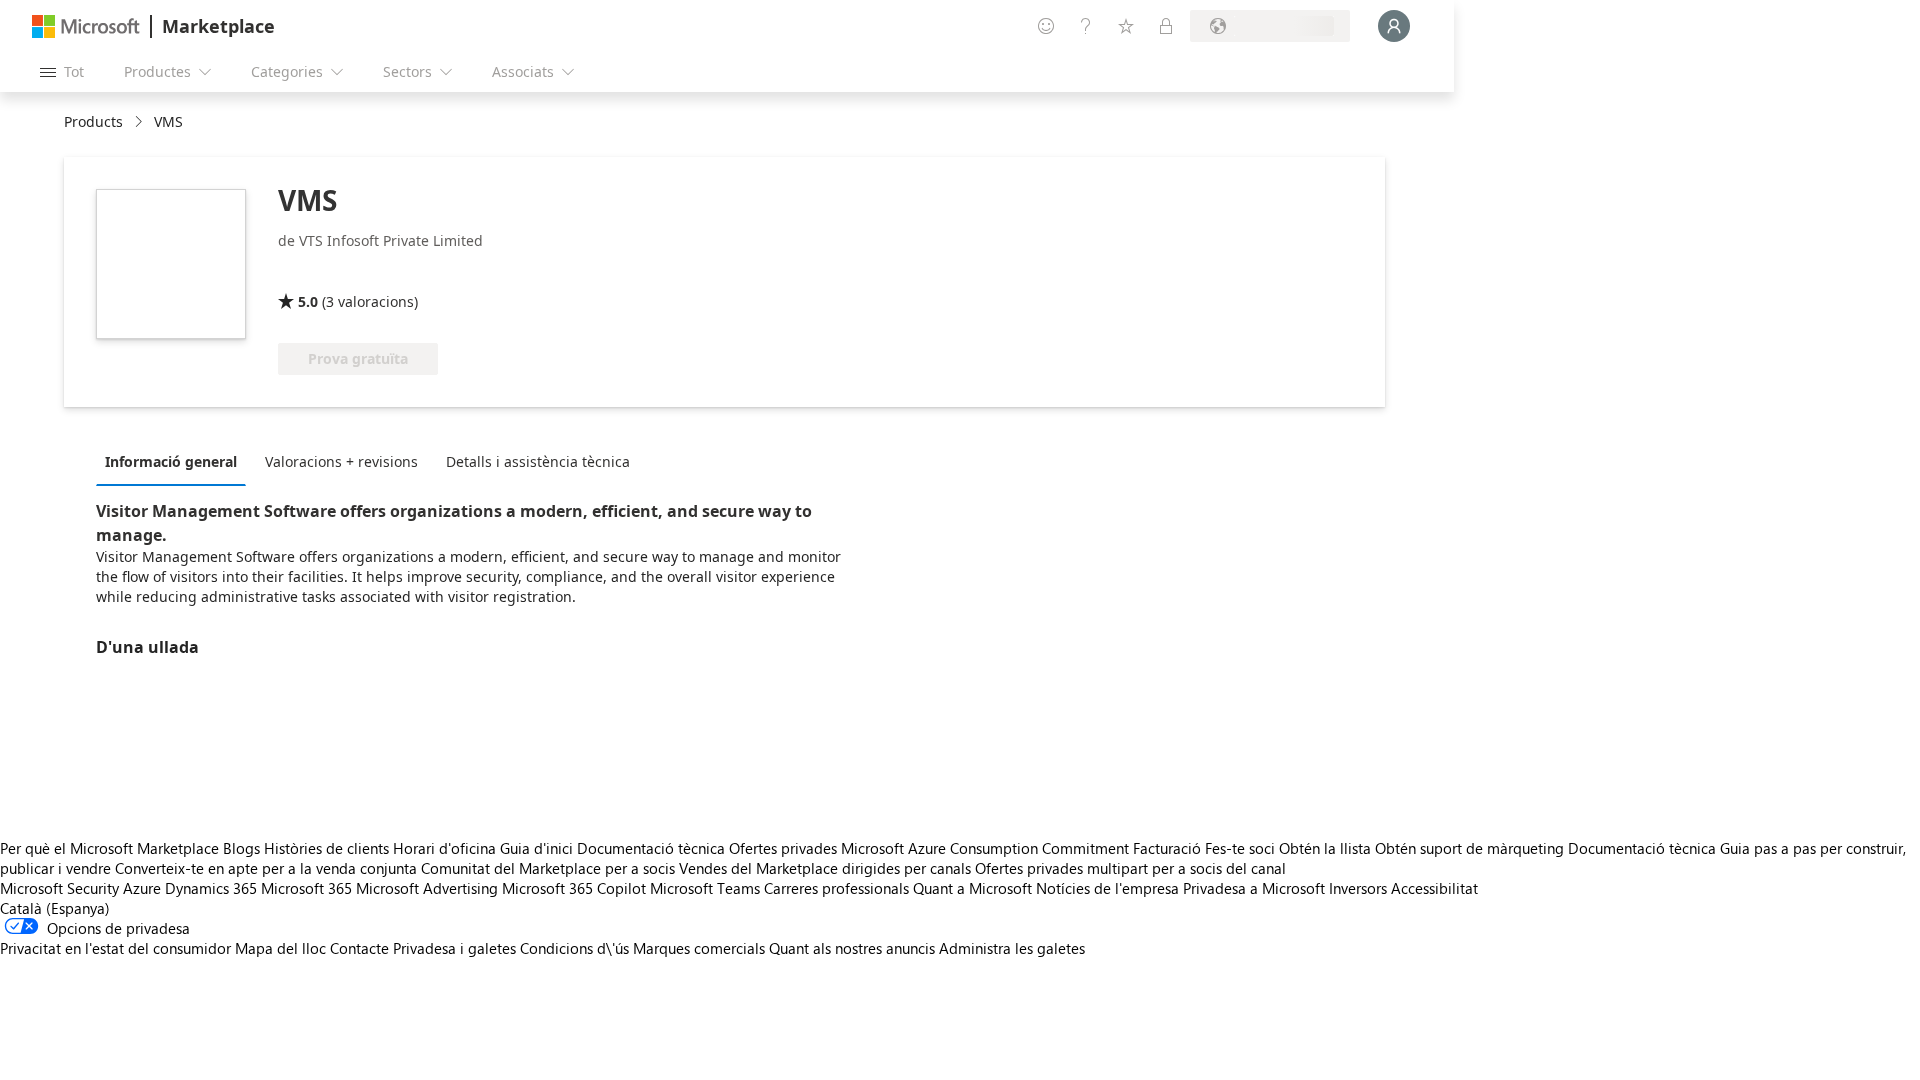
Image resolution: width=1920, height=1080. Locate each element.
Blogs (241, 848)
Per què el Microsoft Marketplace (109, 848)
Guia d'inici (536, 848)
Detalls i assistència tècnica (538, 461)
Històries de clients (326, 848)
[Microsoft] (86, 26)
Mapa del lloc (280, 948)
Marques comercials (699, 948)
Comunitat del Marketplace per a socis (548, 868)
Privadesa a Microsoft (1254, 888)
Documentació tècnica (651, 848)
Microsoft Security (59, 888)
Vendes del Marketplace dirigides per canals (825, 868)
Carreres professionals (836, 888)
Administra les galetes (1012, 948)
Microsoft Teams (705, 888)
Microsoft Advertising (427, 888)
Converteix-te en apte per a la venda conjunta (266, 868)
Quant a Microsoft (972, 888)
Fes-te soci (1240, 848)
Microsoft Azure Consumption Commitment (987, 848)
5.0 (308, 301)
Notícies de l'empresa (1107, 888)
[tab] (176, 461)
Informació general (171, 461)
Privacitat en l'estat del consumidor (115, 948)
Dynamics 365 (211, 888)
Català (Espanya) (55, 908)
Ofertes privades (783, 848)
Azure (142, 888)
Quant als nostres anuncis (852, 948)
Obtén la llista (1325, 848)
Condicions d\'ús (574, 948)
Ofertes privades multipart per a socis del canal (1130, 868)
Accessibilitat (1434, 888)
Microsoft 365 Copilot (574, 888)
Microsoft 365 (306, 888)
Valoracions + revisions (341, 461)
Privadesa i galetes (454, 948)
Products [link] (93, 121)
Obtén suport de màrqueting (1469, 848)
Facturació (1167, 848)
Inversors (1358, 888)
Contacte (359, 948)
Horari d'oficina (444, 848)
